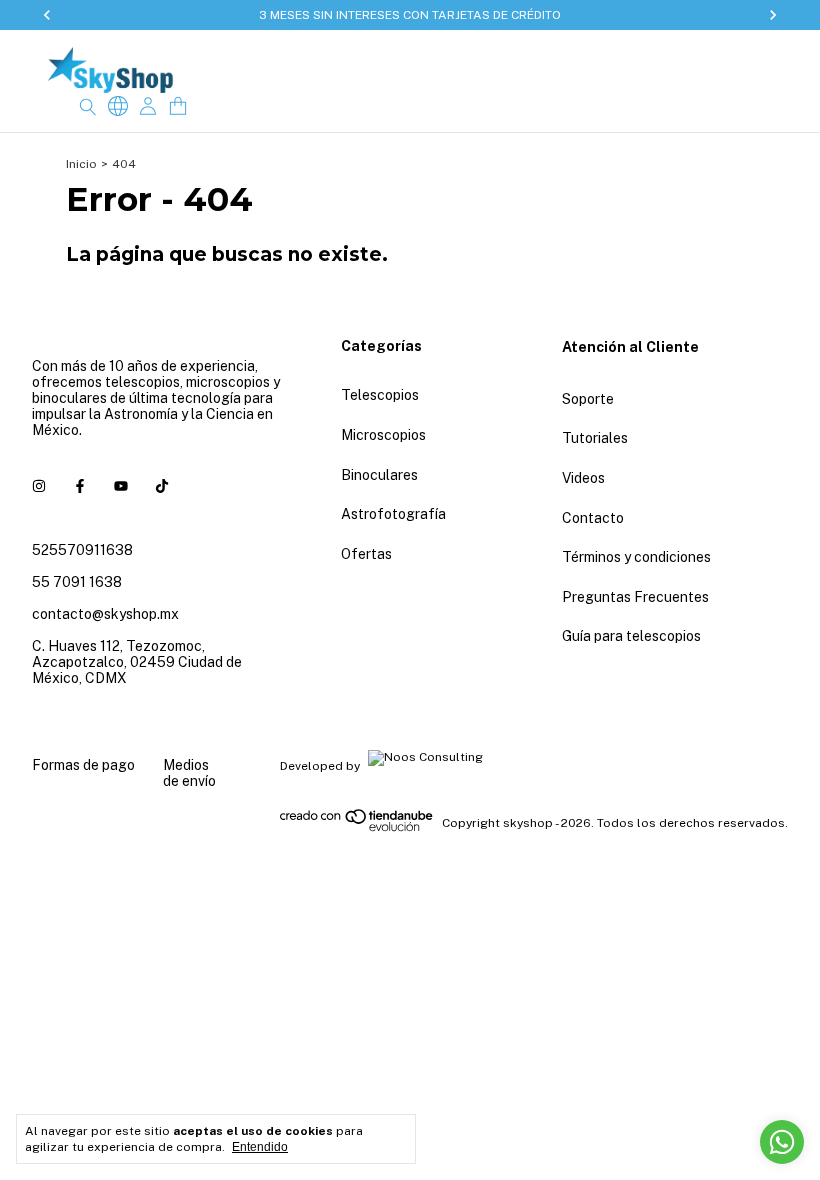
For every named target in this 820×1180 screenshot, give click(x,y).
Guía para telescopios (631, 636)
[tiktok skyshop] (162, 486)
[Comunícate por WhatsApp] (782, 1142)
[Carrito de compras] (178, 106)
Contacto (593, 518)
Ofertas (366, 554)
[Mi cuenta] (148, 106)
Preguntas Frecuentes (635, 597)
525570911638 (82, 550)
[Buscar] (88, 106)
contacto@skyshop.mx (105, 614)
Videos (583, 478)
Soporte (588, 399)
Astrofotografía (393, 514)
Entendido (260, 1147)
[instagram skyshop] (39, 486)
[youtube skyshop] (121, 486)
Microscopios (383, 435)
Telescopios (380, 395)
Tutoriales (595, 438)
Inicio (81, 164)
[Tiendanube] (357, 828)
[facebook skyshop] (80, 486)
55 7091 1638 (77, 582)
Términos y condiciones (636, 557)
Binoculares (379, 475)
